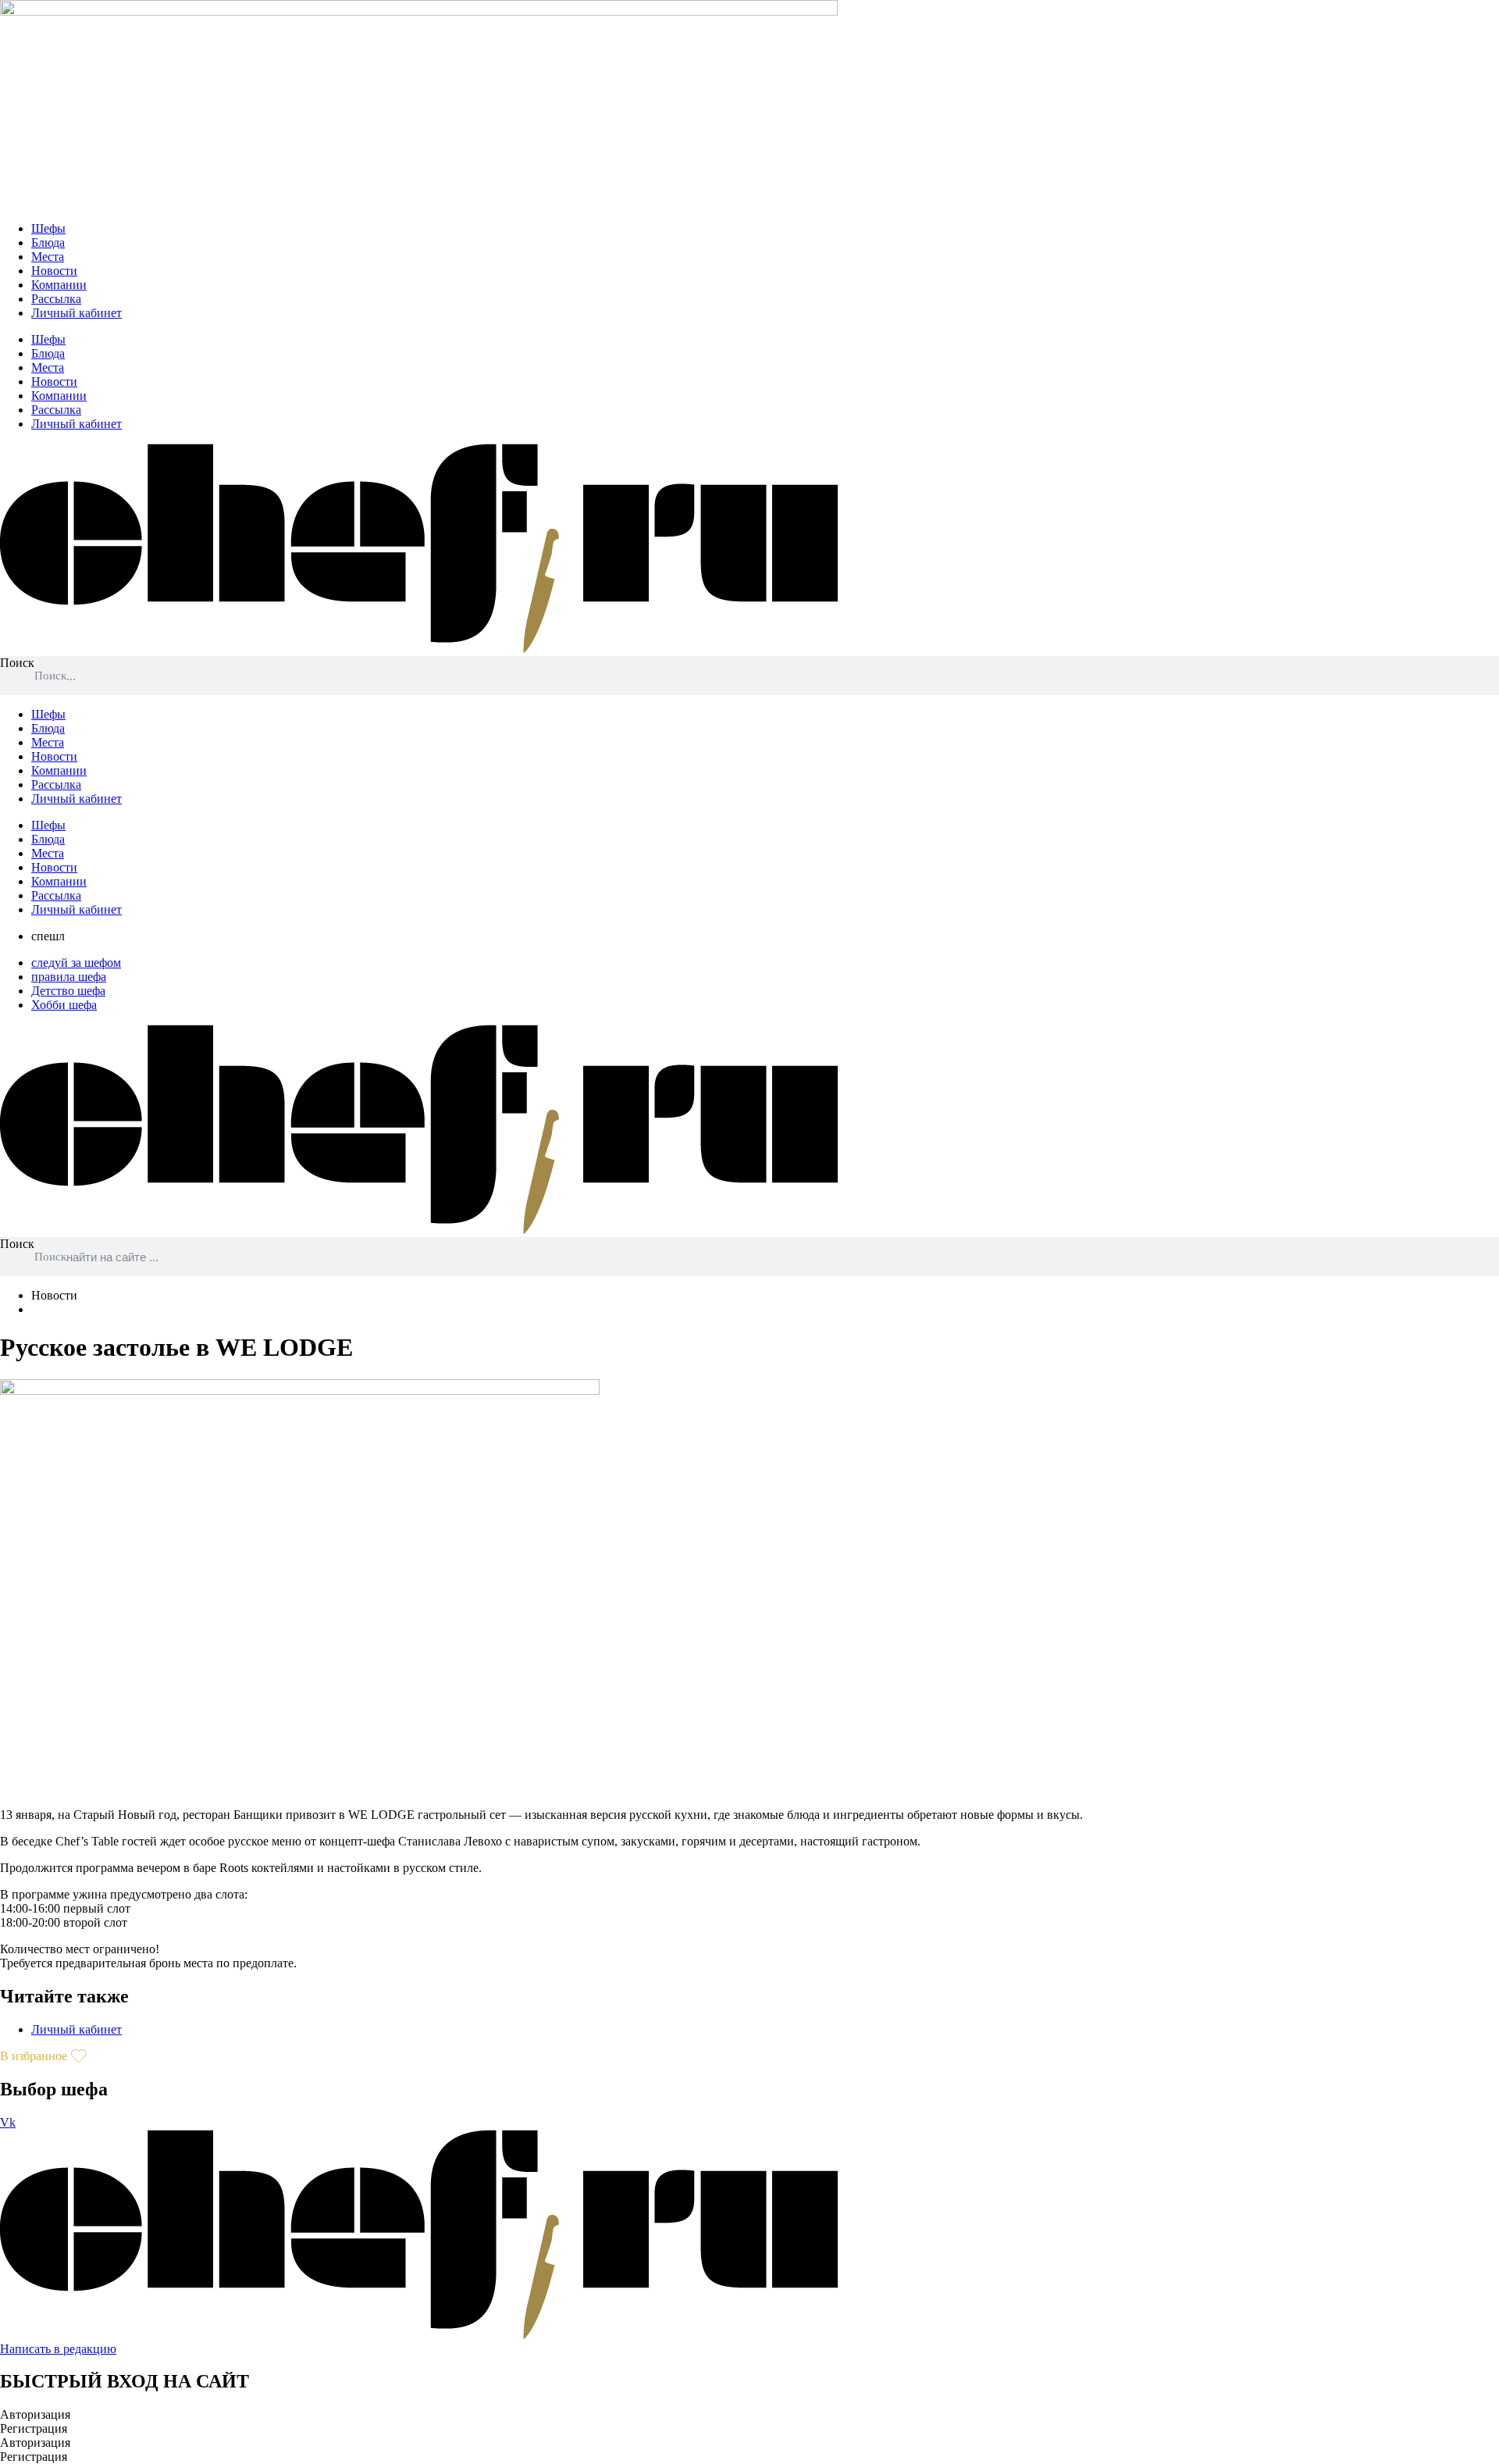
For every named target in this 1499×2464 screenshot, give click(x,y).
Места (48, 257)
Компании (59, 285)
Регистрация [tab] (34, 2428)
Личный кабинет (77, 313)
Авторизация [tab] (35, 2414)
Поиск (17, 663)
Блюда (48, 242)
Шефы (48, 228)
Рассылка (56, 299)
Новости (54, 271)
